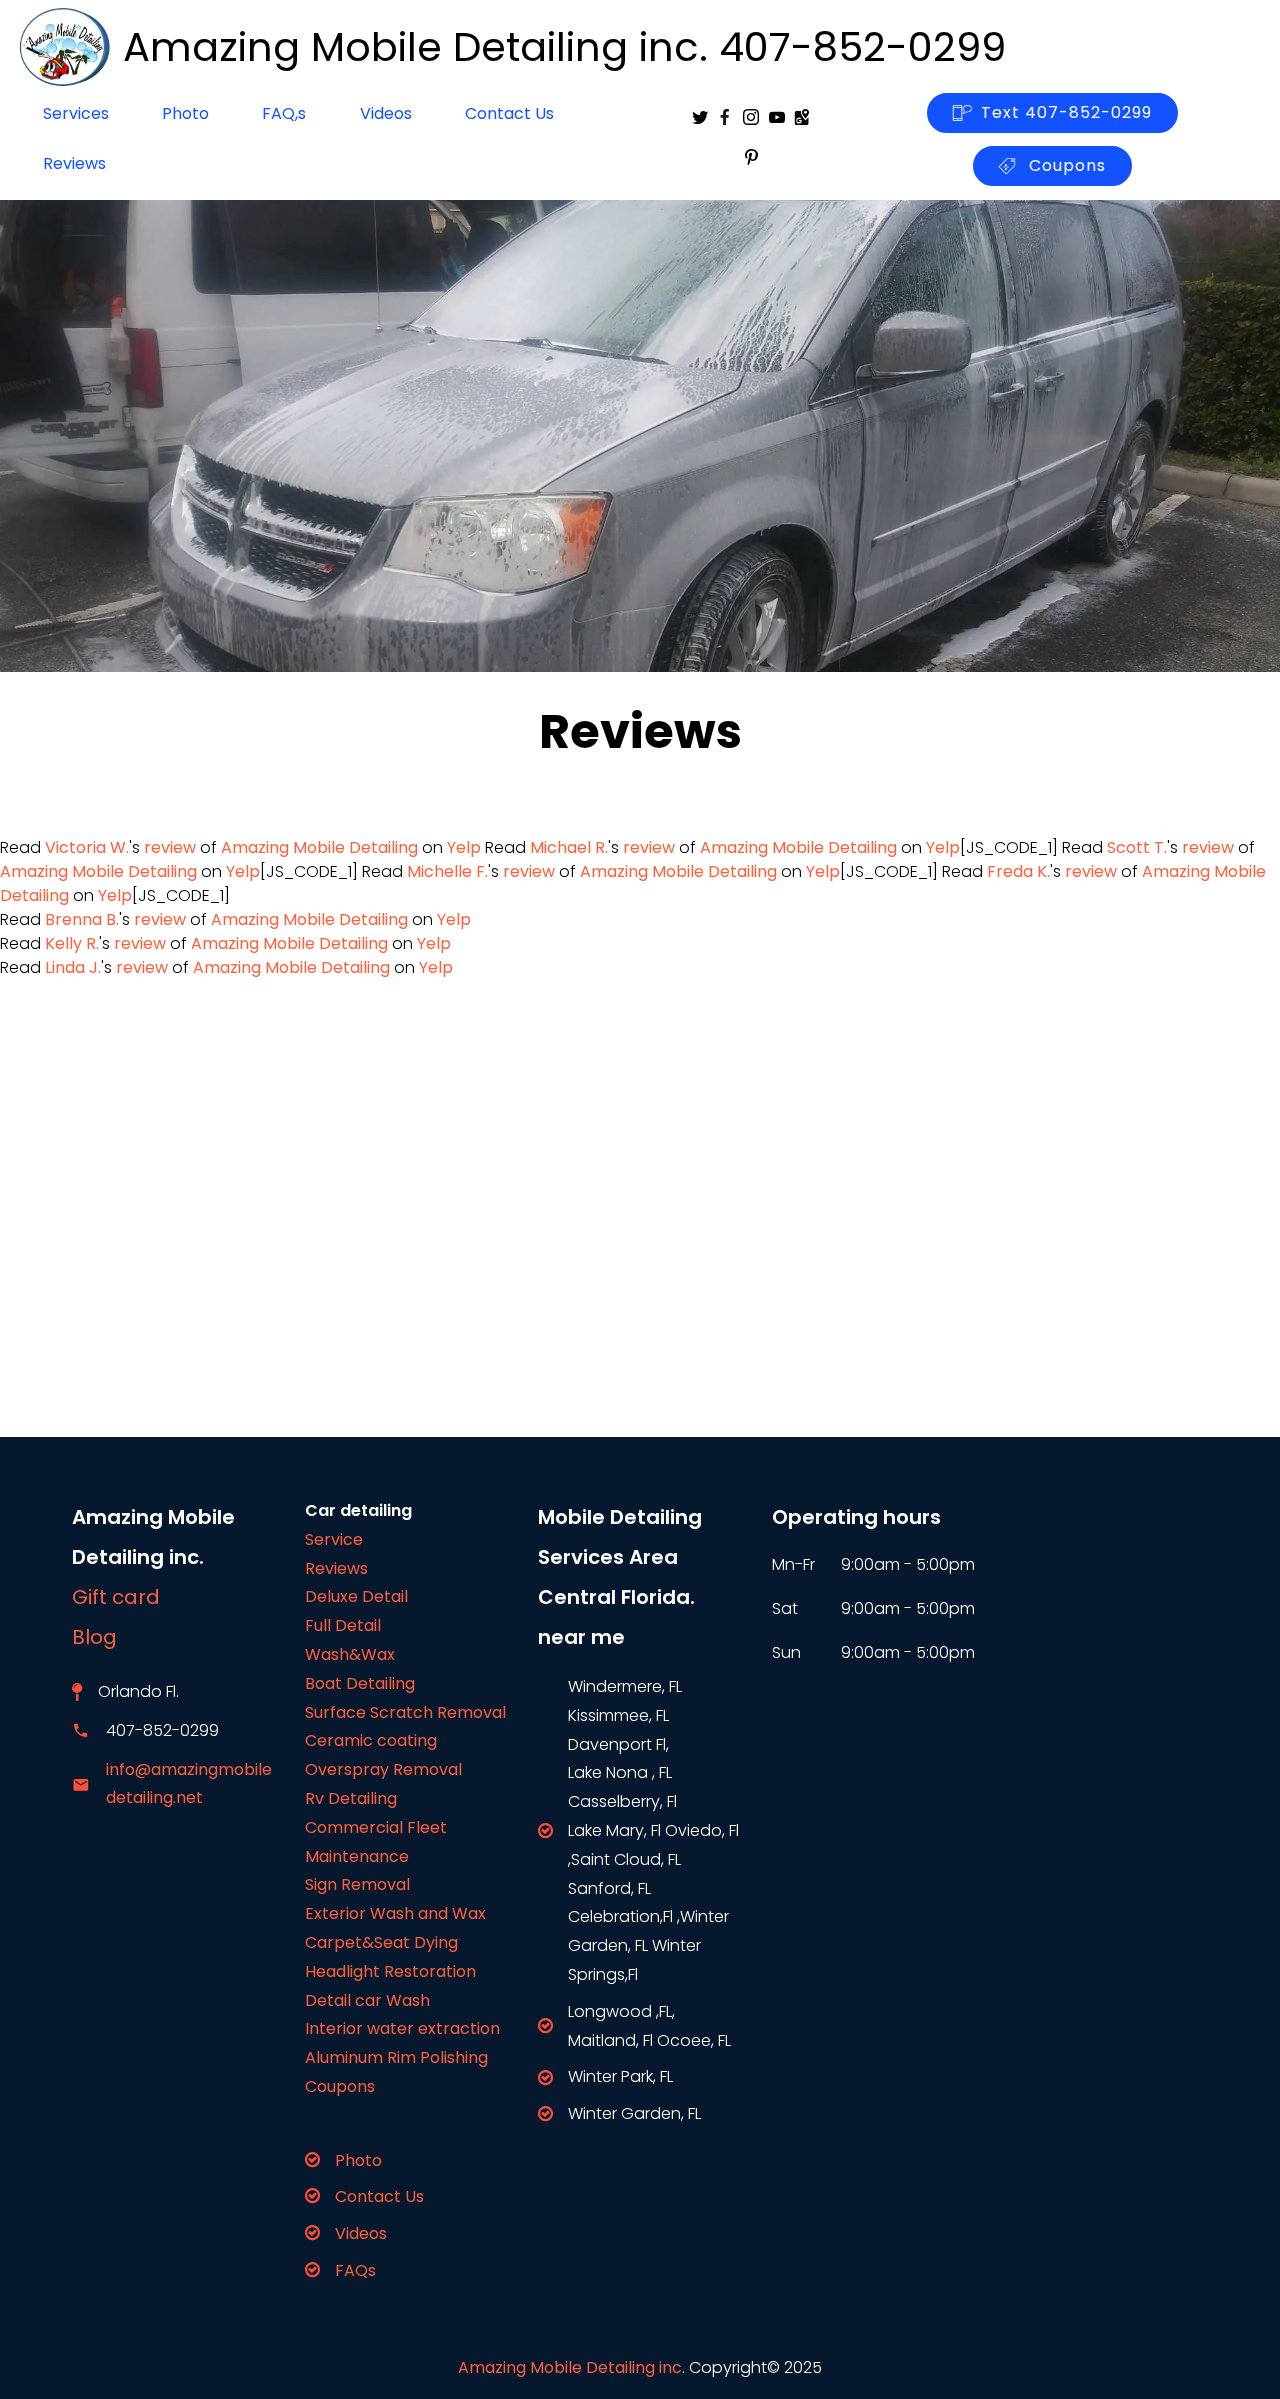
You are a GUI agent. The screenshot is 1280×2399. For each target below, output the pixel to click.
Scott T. (1137, 847)
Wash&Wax (350, 1654)
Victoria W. (87, 847)
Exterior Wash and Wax (395, 1913)
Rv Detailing (351, 1798)
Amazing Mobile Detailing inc (570, 2367)
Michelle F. (447, 871)
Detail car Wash (367, 2000)
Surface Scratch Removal (405, 1712)
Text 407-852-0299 (1066, 112)
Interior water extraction (402, 2028)
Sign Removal (357, 1884)
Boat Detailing (360, 1683)
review (170, 847)
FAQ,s (284, 113)
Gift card (116, 1597)
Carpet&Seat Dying (381, 1942)
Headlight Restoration (390, 1971)
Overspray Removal (383, 1769)
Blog (107, 1637)
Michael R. (569, 847)
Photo (185, 113)
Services (76, 113)
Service (334, 1539)
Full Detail (343, 1625)
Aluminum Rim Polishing (396, 2057)
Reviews (74, 163)
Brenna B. (82, 919)
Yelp (464, 847)
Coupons (1065, 165)
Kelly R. (72, 943)
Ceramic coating (371, 1740)
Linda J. (73, 967)
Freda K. (1018, 871)
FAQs (355, 2270)
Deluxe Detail (356, 1596)
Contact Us (509, 113)
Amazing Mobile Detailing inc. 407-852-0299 (564, 47)
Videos (386, 113)
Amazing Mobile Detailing (319, 847)
